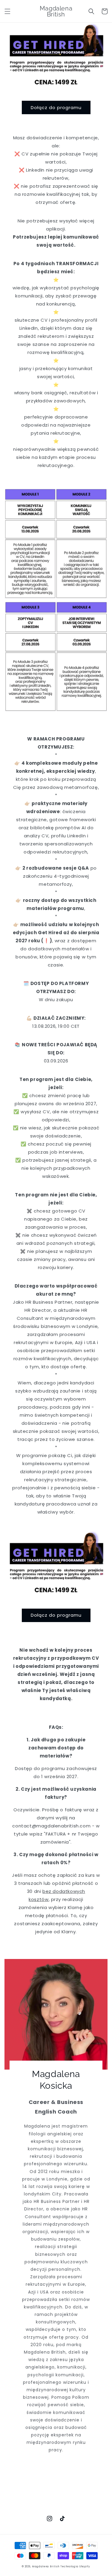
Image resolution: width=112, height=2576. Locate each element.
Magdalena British (46, 2566)
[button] (7, 11)
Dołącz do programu (56, 107)
